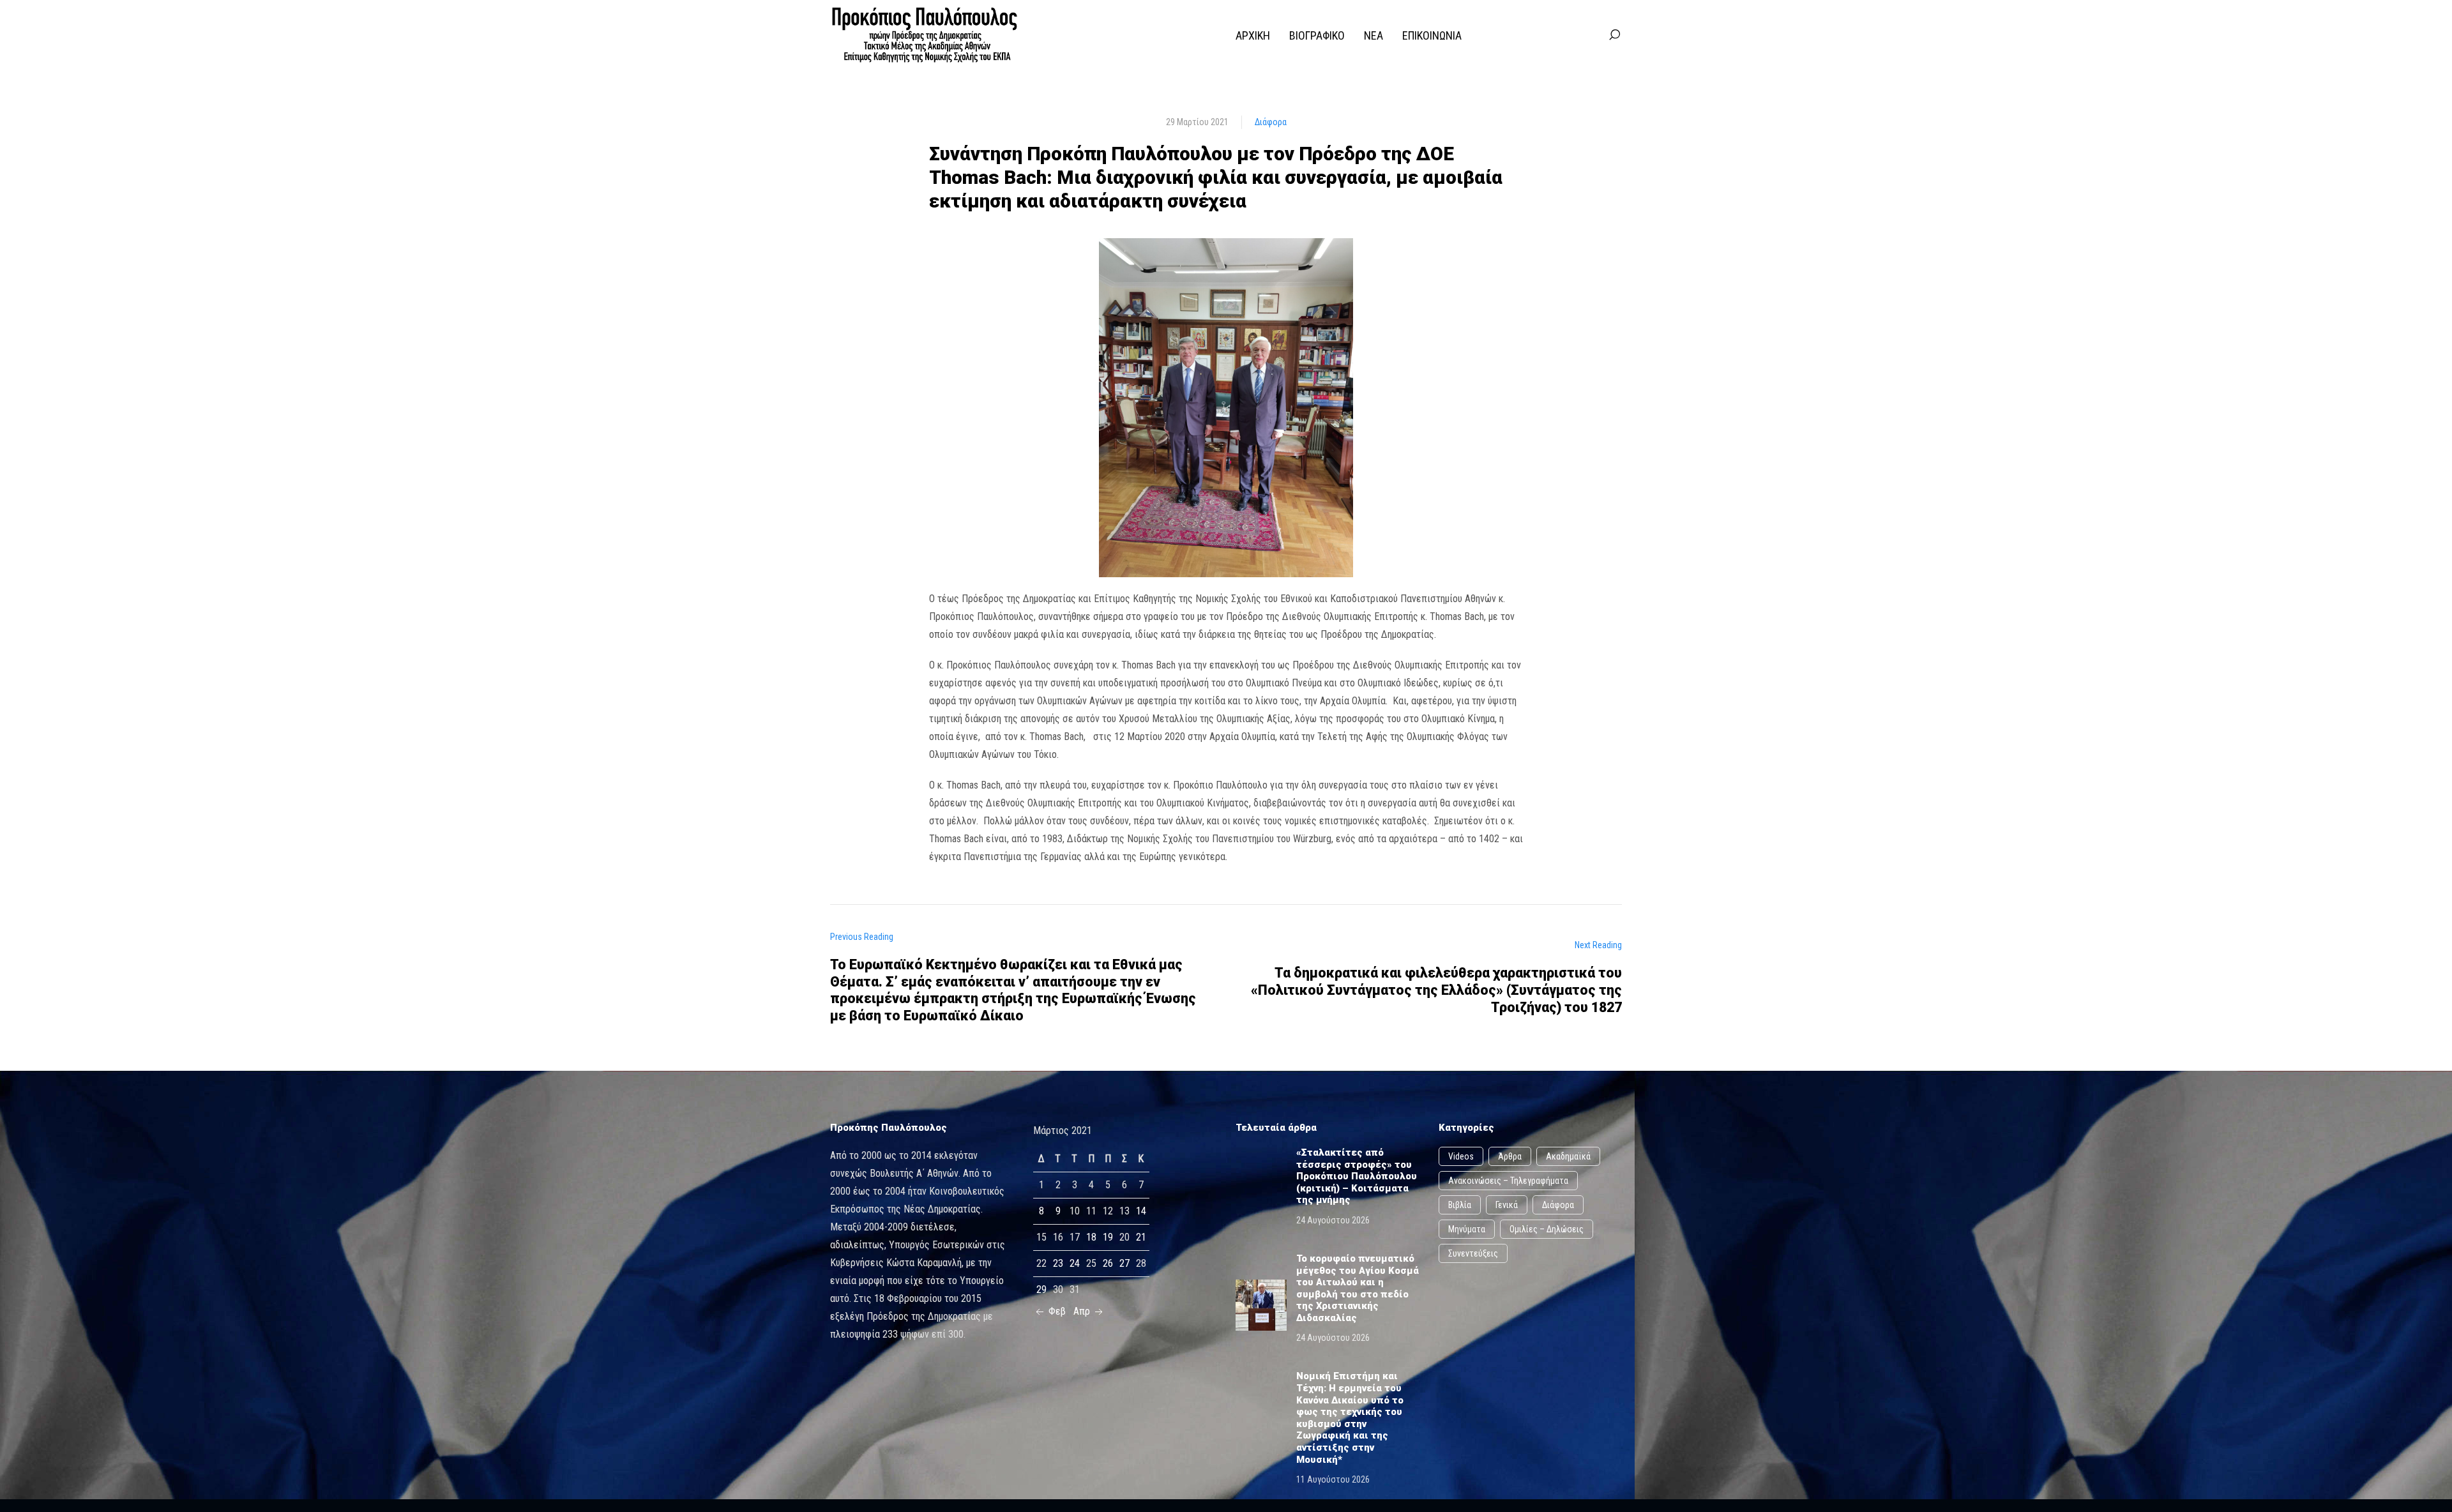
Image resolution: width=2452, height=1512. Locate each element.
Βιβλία (1460, 1205)
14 (1141, 1211)
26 (1108, 1263)
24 (1075, 1263)
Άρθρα (1510, 1156)
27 (1124, 1263)
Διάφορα (1271, 122)
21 (1141, 1237)
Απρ (1083, 1311)
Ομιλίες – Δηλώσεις (1547, 1229)
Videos (1461, 1156)
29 (1041, 1289)
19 (1108, 1237)
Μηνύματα (1467, 1229)
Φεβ (1056, 1311)
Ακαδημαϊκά (1568, 1156)
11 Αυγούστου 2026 (1333, 1479)
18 (1091, 1237)
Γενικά (1507, 1205)
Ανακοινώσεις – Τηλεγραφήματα (1508, 1181)
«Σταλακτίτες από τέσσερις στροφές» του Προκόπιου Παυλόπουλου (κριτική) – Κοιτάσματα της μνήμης (1357, 1176)
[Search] (1614, 35)
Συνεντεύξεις (1473, 1253)
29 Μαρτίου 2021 (1197, 122)
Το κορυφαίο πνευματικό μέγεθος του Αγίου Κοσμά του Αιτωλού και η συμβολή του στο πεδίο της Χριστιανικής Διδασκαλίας (1358, 1288)
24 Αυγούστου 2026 (1333, 1220)
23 (1058, 1263)
